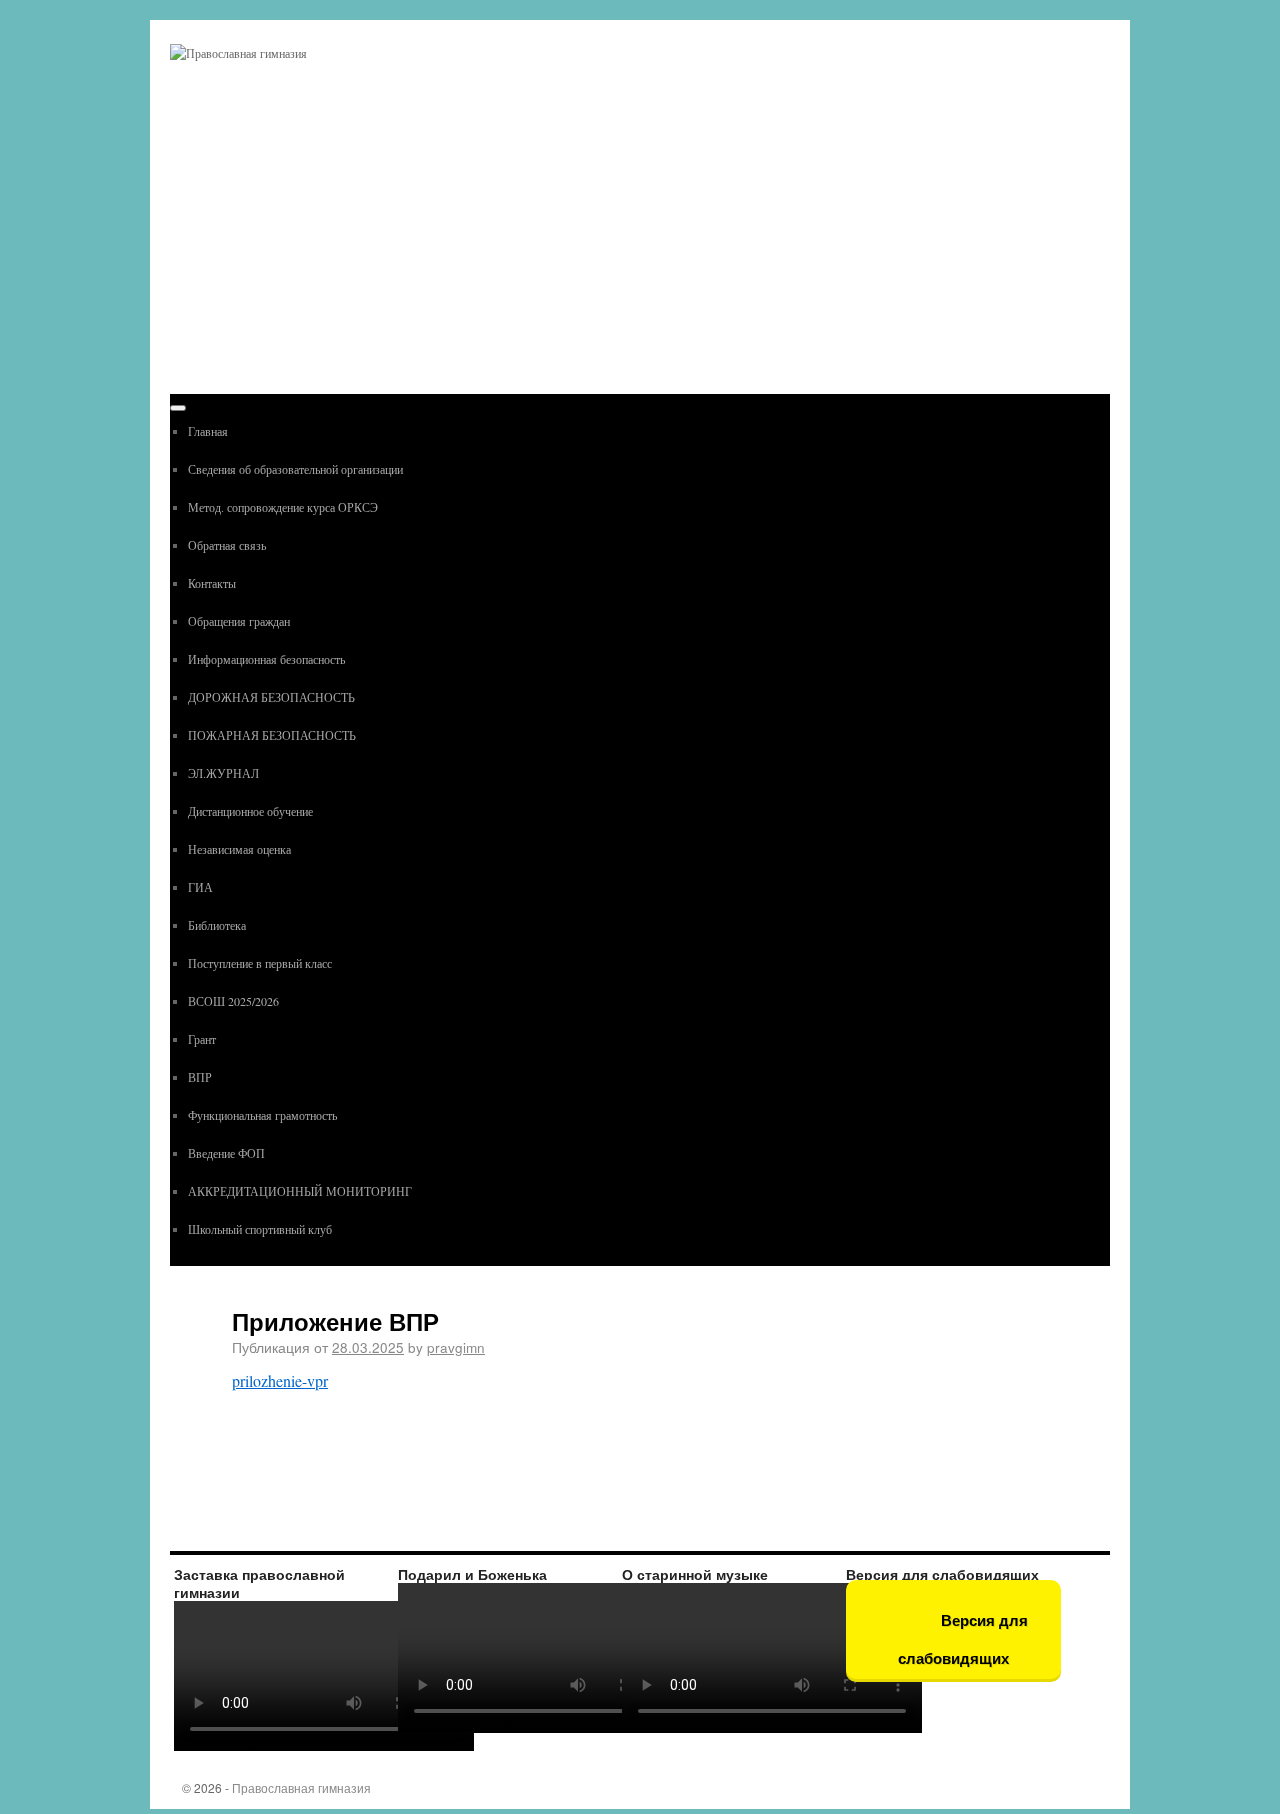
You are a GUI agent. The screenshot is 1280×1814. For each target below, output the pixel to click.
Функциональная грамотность (262, 1115)
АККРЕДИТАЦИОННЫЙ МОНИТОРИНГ (300, 1191)
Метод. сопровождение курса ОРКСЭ (283, 507)
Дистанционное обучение (250, 811)
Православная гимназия (301, 1787)
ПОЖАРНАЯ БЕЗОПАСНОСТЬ (272, 735)
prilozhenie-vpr (280, 1380)
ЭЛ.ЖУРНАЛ (223, 773)
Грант (202, 1039)
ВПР (200, 1077)
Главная (208, 431)
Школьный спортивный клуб (260, 1229)
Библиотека (217, 925)
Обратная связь (227, 545)
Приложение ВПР (335, 1321)
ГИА (200, 887)
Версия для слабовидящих (963, 1639)
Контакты (212, 583)
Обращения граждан (239, 621)
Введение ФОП (226, 1153)
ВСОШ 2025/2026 (233, 1001)
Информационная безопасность (266, 659)
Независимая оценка (239, 849)
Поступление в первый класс (260, 963)
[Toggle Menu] (178, 408)
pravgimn (456, 1347)
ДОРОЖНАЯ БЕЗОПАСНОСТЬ (271, 697)
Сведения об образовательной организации (295, 469)
